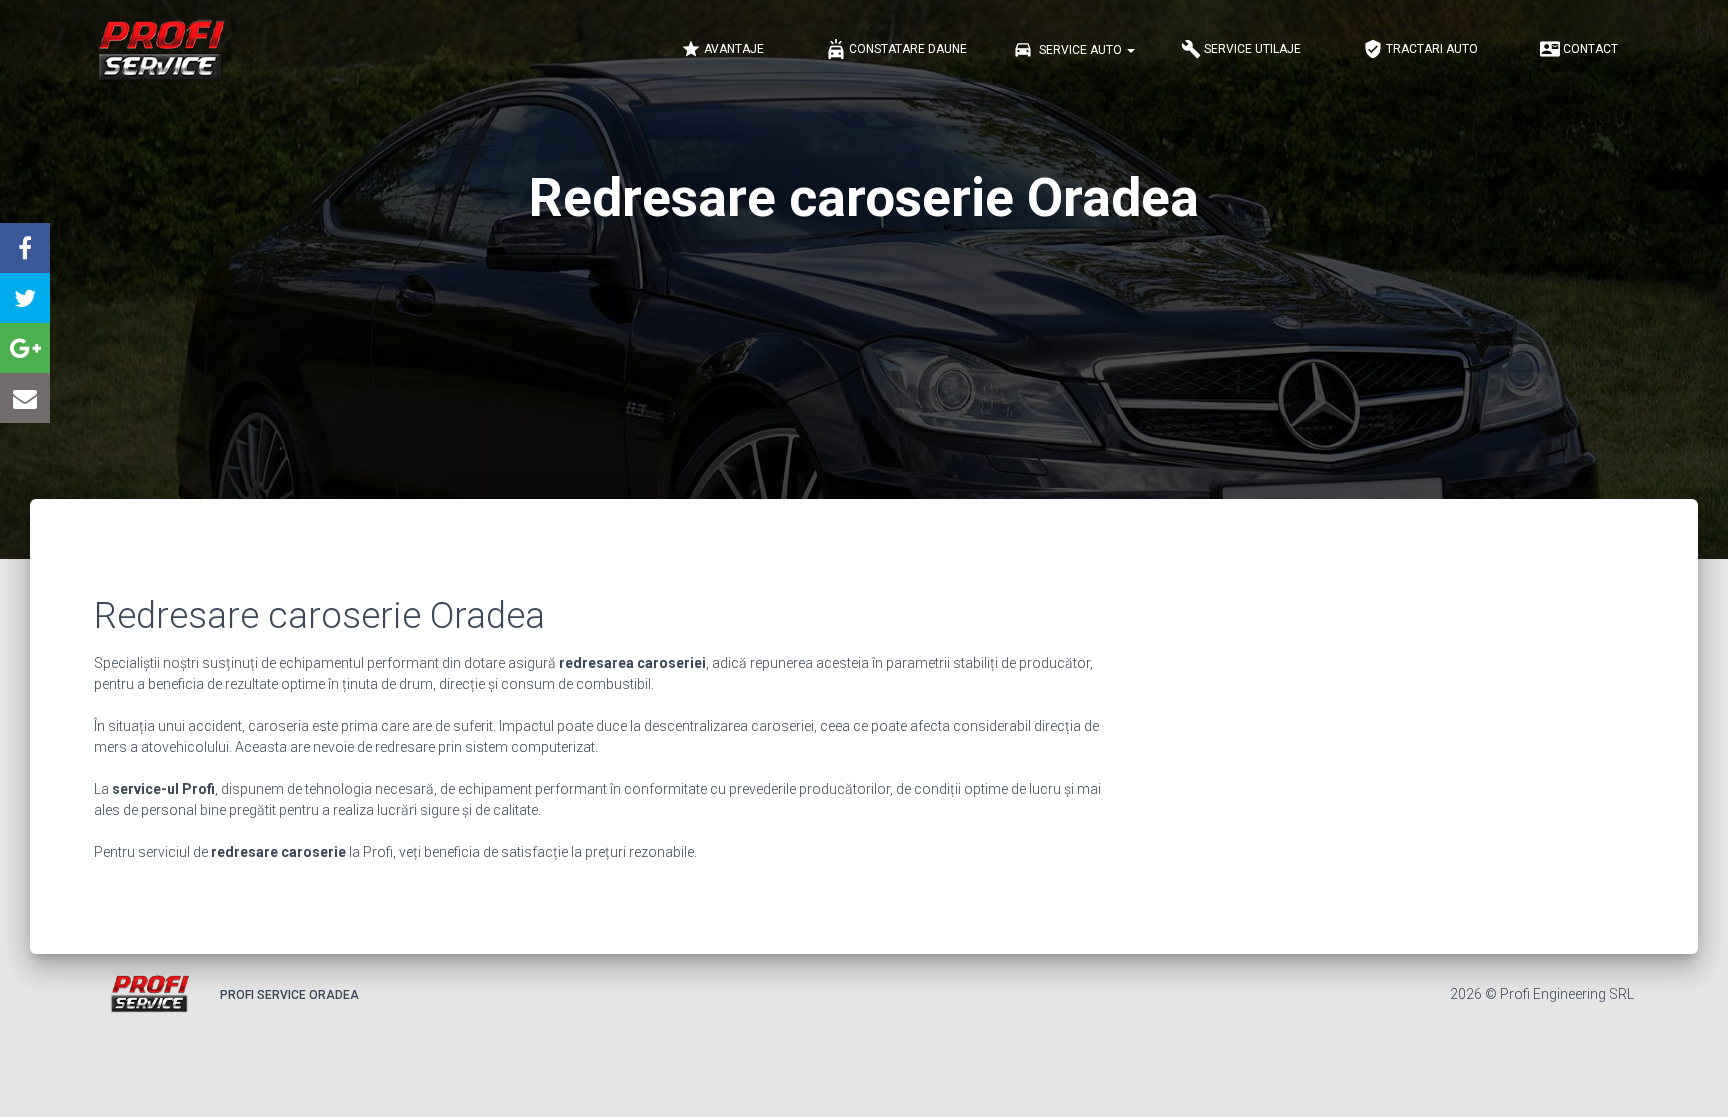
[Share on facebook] (25, 248)
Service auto (1069, 49)
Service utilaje (1241, 49)
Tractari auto (1420, 49)
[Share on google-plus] (25, 348)
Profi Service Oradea (289, 995)
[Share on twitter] (25, 298)
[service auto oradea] (160, 50)
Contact (1579, 49)
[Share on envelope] (25, 398)
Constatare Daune (896, 49)
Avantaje (722, 49)
